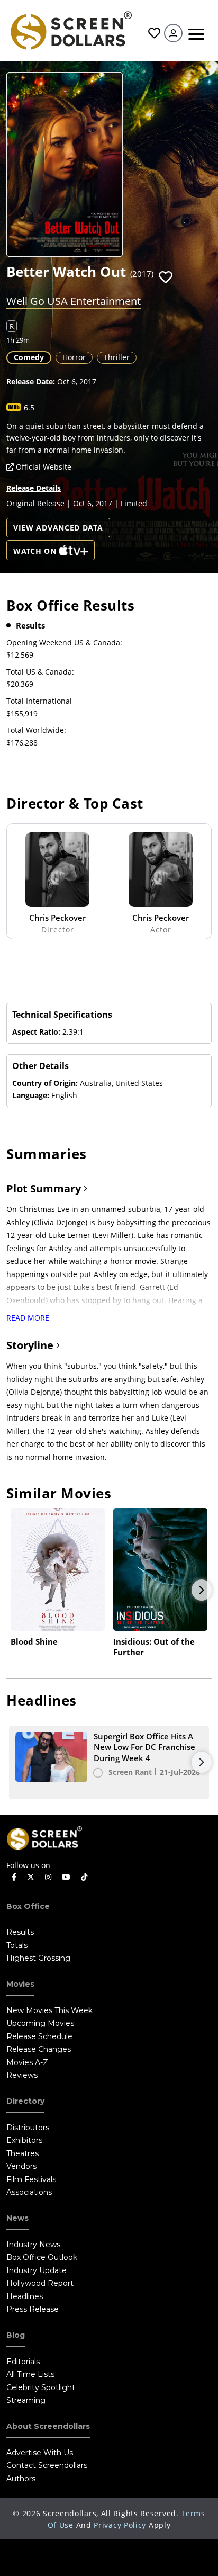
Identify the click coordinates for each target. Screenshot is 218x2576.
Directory (25, 2101)
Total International (39, 701)
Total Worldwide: (36, 730)
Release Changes (39, 2049)
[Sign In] (173, 33)
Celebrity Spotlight (41, 2387)
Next (202, 1590)
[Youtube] (66, 1877)
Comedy (29, 357)
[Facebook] (14, 1877)
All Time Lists (30, 2374)
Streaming (26, 2400)
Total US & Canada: (40, 672)
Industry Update (37, 2270)
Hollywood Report (40, 2283)
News (17, 2218)
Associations (29, 2192)
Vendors (21, 2166)
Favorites (153, 33)
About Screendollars (48, 2426)
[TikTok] (84, 1877)
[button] (166, 277)
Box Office (28, 1906)
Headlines (25, 2296)
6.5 (29, 407)
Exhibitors (24, 2140)
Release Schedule (39, 2036)
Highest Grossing (38, 1958)
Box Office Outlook (42, 2257)
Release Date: (31, 382)
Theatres (22, 2153)
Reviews (22, 2075)
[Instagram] (48, 1877)
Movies (20, 1984)
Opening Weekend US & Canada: (64, 643)
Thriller (117, 357)
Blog (16, 2335)
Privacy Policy (120, 2525)
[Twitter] (31, 1877)
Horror (74, 357)
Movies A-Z (27, 2062)
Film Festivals (31, 2179)
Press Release (33, 2309)
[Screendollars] (71, 29)
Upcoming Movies (40, 2023)
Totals (17, 1945)
